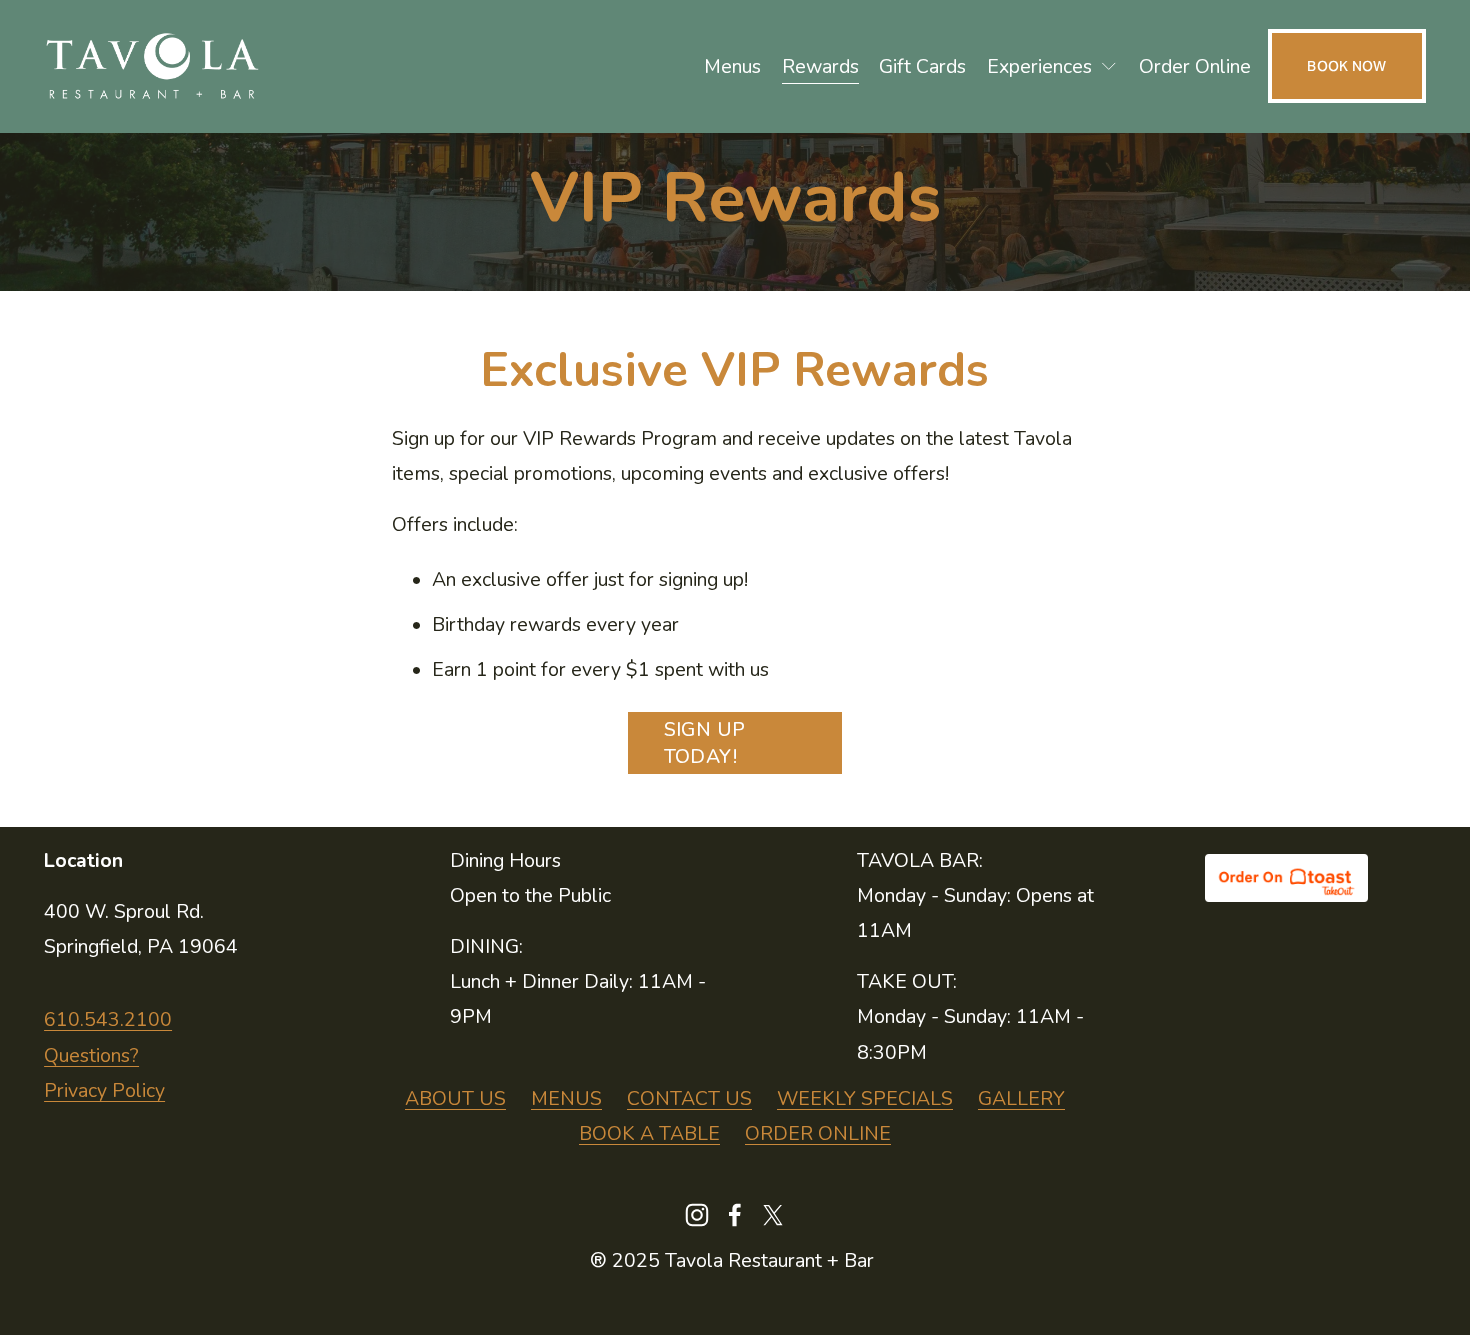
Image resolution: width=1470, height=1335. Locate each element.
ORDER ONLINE (818, 1133)
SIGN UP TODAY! (705, 743)
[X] (773, 1215)
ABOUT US (455, 1098)
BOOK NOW (1346, 66)
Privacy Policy (104, 1090)
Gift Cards (922, 66)
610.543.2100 (108, 1019)
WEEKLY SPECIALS (865, 1098)
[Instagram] (697, 1215)
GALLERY (1021, 1098)
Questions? (91, 1055)
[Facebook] (735, 1215)
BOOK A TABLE (649, 1133)
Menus (732, 66)
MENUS (566, 1098)
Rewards (820, 66)
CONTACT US (689, 1098)
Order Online (1195, 66)
